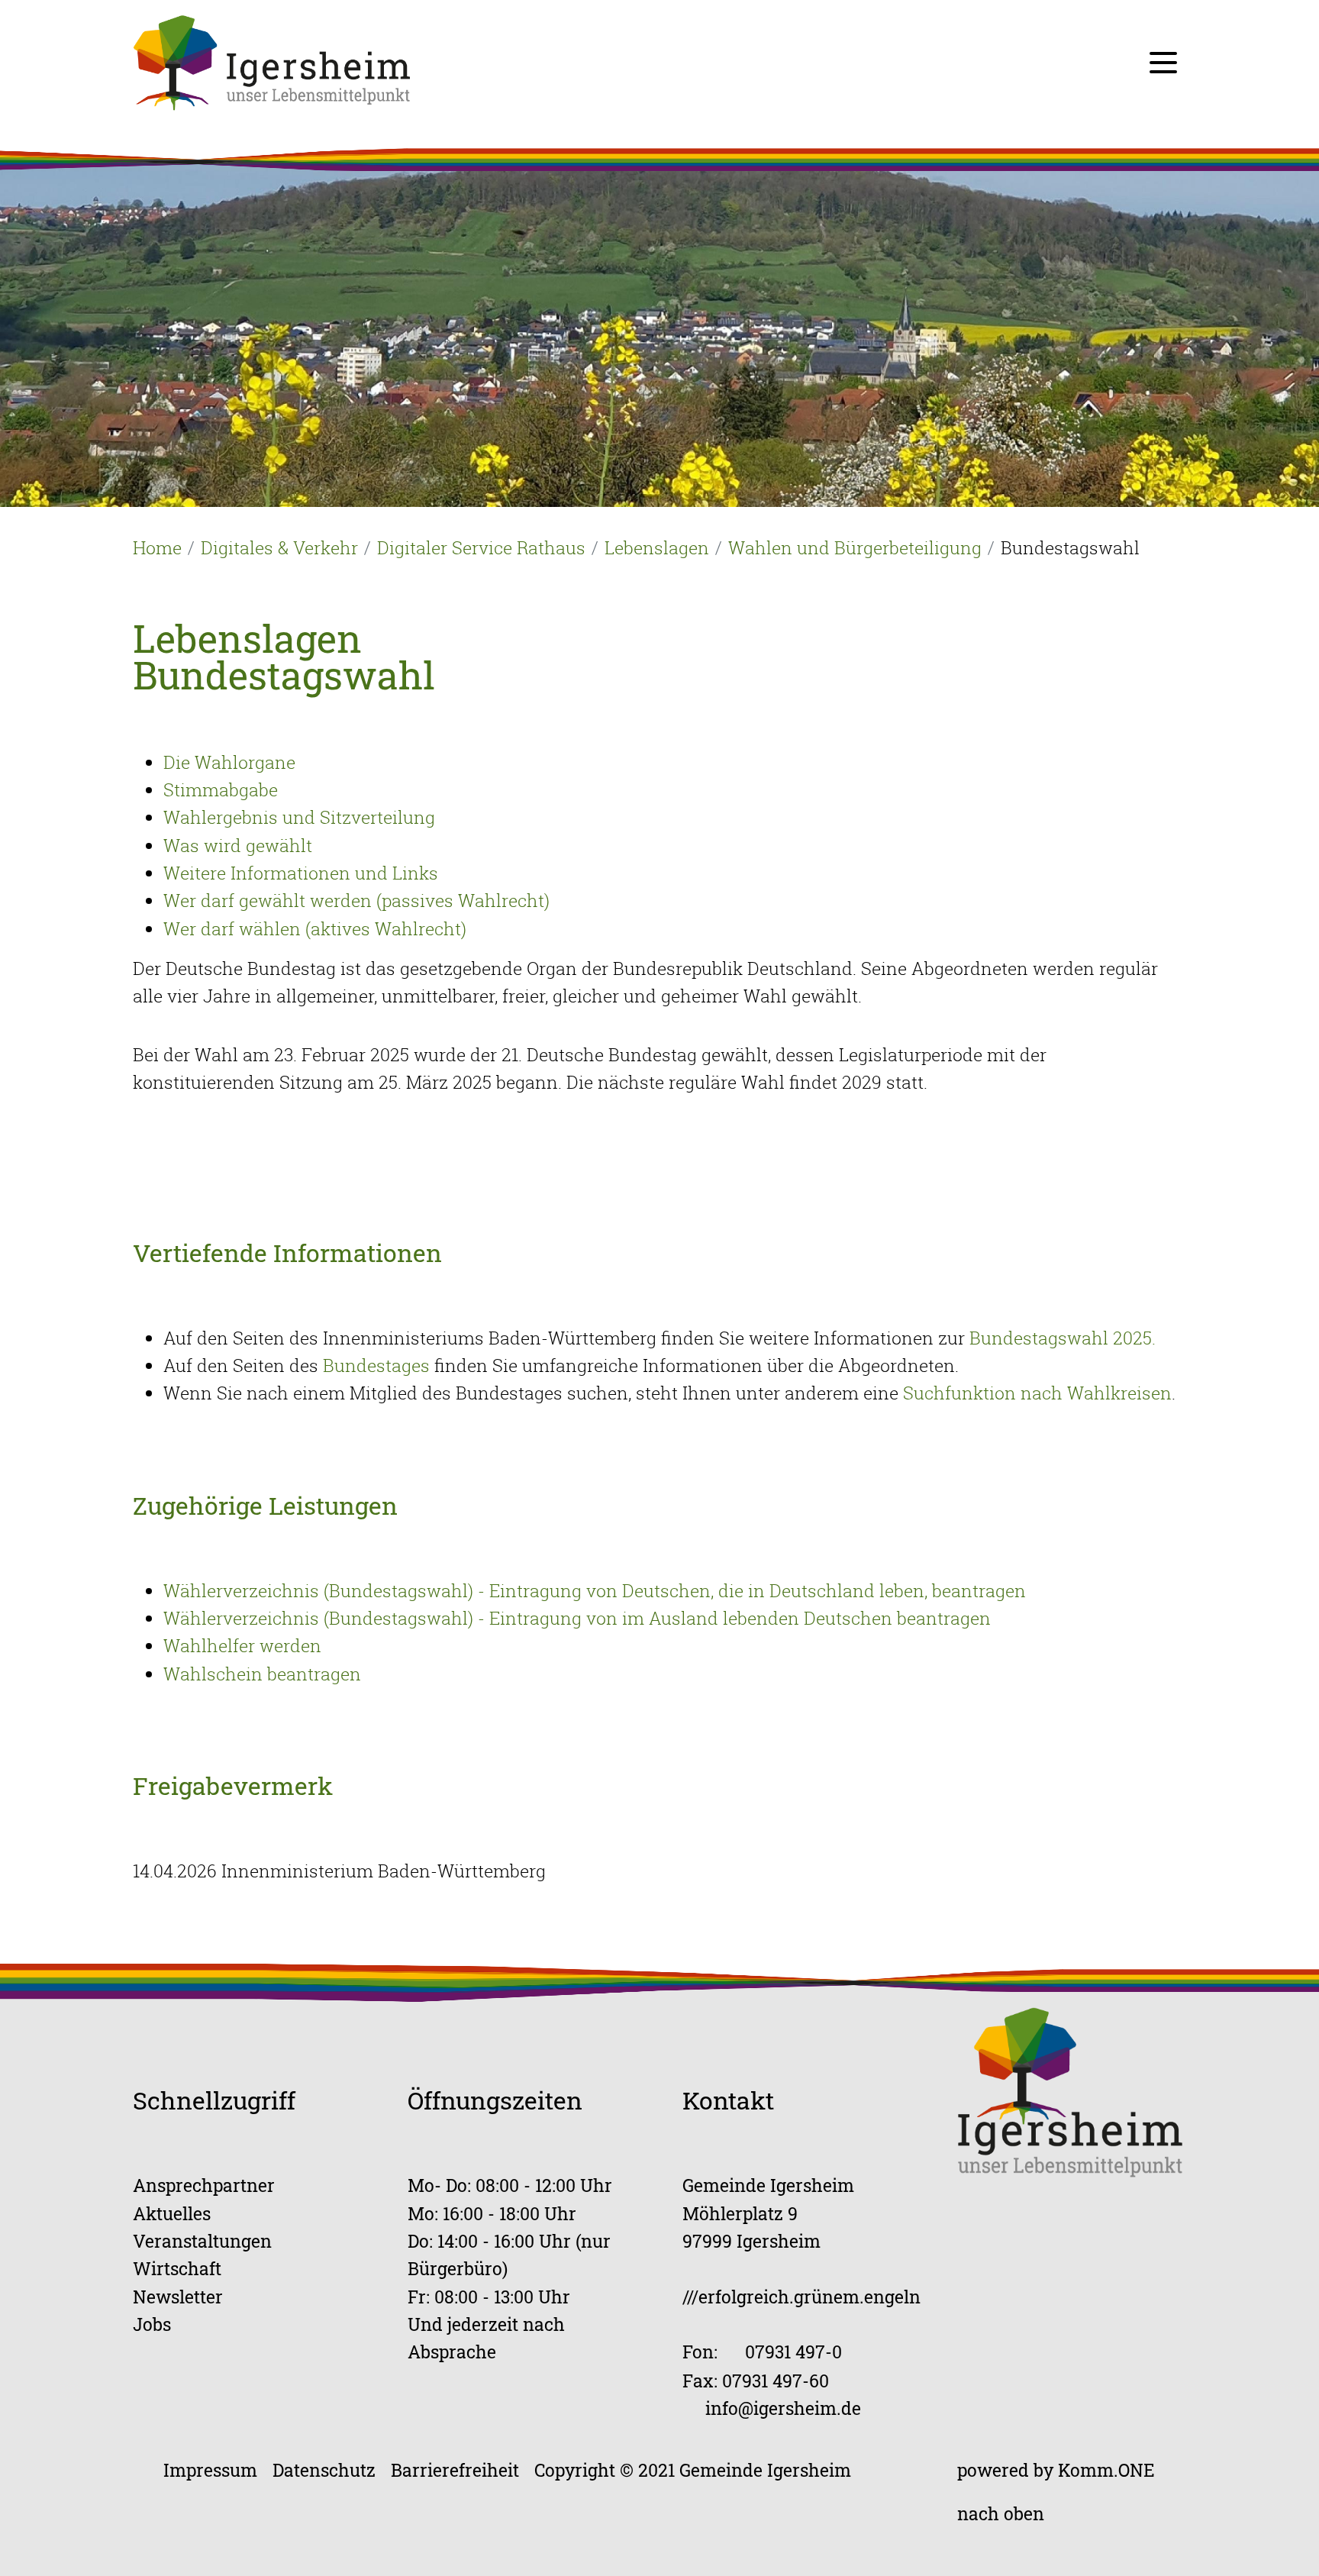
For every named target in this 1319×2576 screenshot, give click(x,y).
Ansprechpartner (204, 2185)
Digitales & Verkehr (279, 547)
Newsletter (178, 2296)
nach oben (1001, 2513)
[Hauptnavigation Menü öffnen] (1163, 63)
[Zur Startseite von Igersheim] (272, 61)
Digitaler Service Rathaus (481, 547)
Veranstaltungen (202, 2240)
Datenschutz (324, 2469)
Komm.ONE (1106, 2469)
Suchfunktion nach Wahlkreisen (1037, 1393)
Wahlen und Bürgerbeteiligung (855, 547)
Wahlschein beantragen (262, 1674)
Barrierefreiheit (455, 2469)
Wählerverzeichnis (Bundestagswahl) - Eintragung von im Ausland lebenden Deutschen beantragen (577, 1618)
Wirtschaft (177, 2268)
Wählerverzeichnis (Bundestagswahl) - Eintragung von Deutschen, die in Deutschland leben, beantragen (595, 1590)
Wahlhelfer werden (242, 1645)
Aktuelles (172, 2213)
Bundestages (376, 1365)
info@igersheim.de (783, 2408)
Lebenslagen (657, 547)
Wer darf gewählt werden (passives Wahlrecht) (356, 900)
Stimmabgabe (221, 789)
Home (157, 547)
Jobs (152, 2324)
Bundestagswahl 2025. (1060, 1338)
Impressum (210, 2469)
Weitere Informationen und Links (301, 873)
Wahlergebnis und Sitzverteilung (299, 817)
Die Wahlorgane (229, 762)
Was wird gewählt (238, 845)
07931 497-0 (793, 2351)
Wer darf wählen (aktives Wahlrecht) (315, 928)
